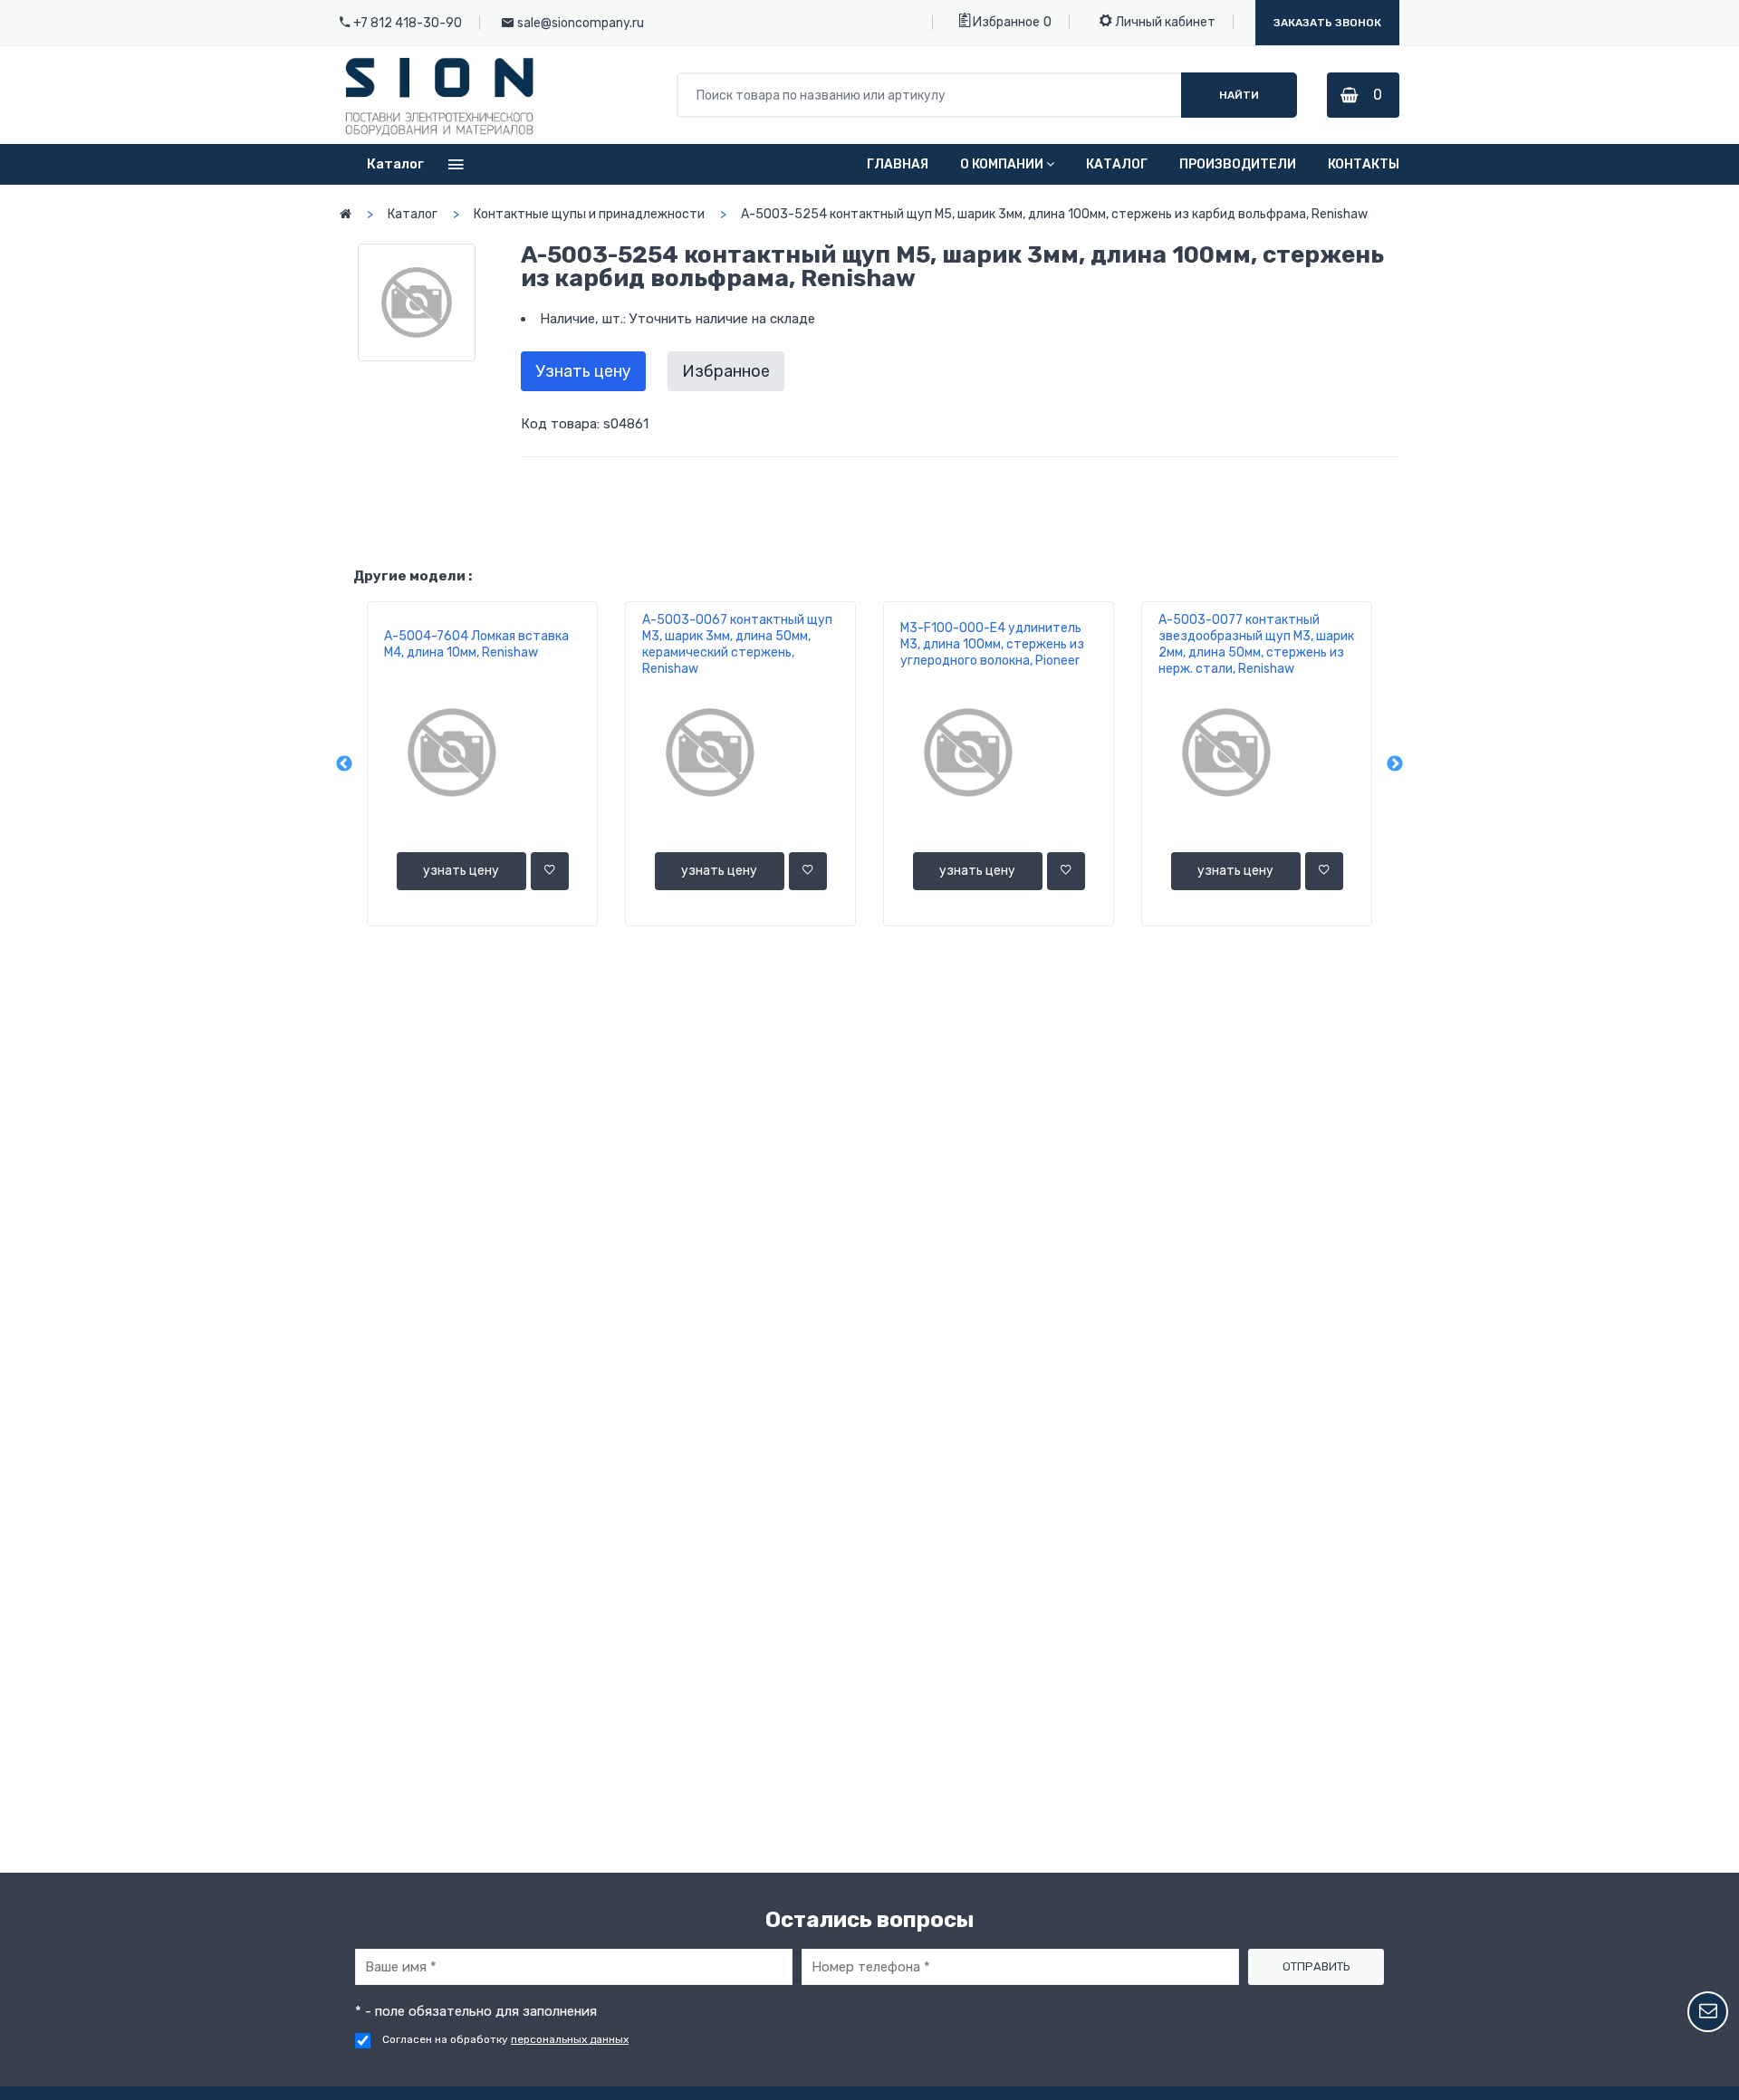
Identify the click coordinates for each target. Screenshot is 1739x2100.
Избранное (1005, 22)
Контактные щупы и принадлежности (589, 214)
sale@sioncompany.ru (581, 23)
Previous (344, 764)
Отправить (1316, 1966)
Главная (898, 164)
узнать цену (461, 871)
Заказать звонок (1327, 23)
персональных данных (570, 2039)
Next (1395, 764)
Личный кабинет (1164, 22)
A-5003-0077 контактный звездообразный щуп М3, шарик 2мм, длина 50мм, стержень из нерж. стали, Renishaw (1256, 644)
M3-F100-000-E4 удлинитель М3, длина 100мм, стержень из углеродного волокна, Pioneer (992, 644)
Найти (1239, 95)
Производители (1238, 164)
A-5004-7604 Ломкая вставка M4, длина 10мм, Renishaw (476, 644)
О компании (1002, 164)
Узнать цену (583, 371)
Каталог (1117, 164)
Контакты (1364, 164)
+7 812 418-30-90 (408, 23)
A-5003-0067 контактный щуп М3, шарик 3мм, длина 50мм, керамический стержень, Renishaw (737, 644)
